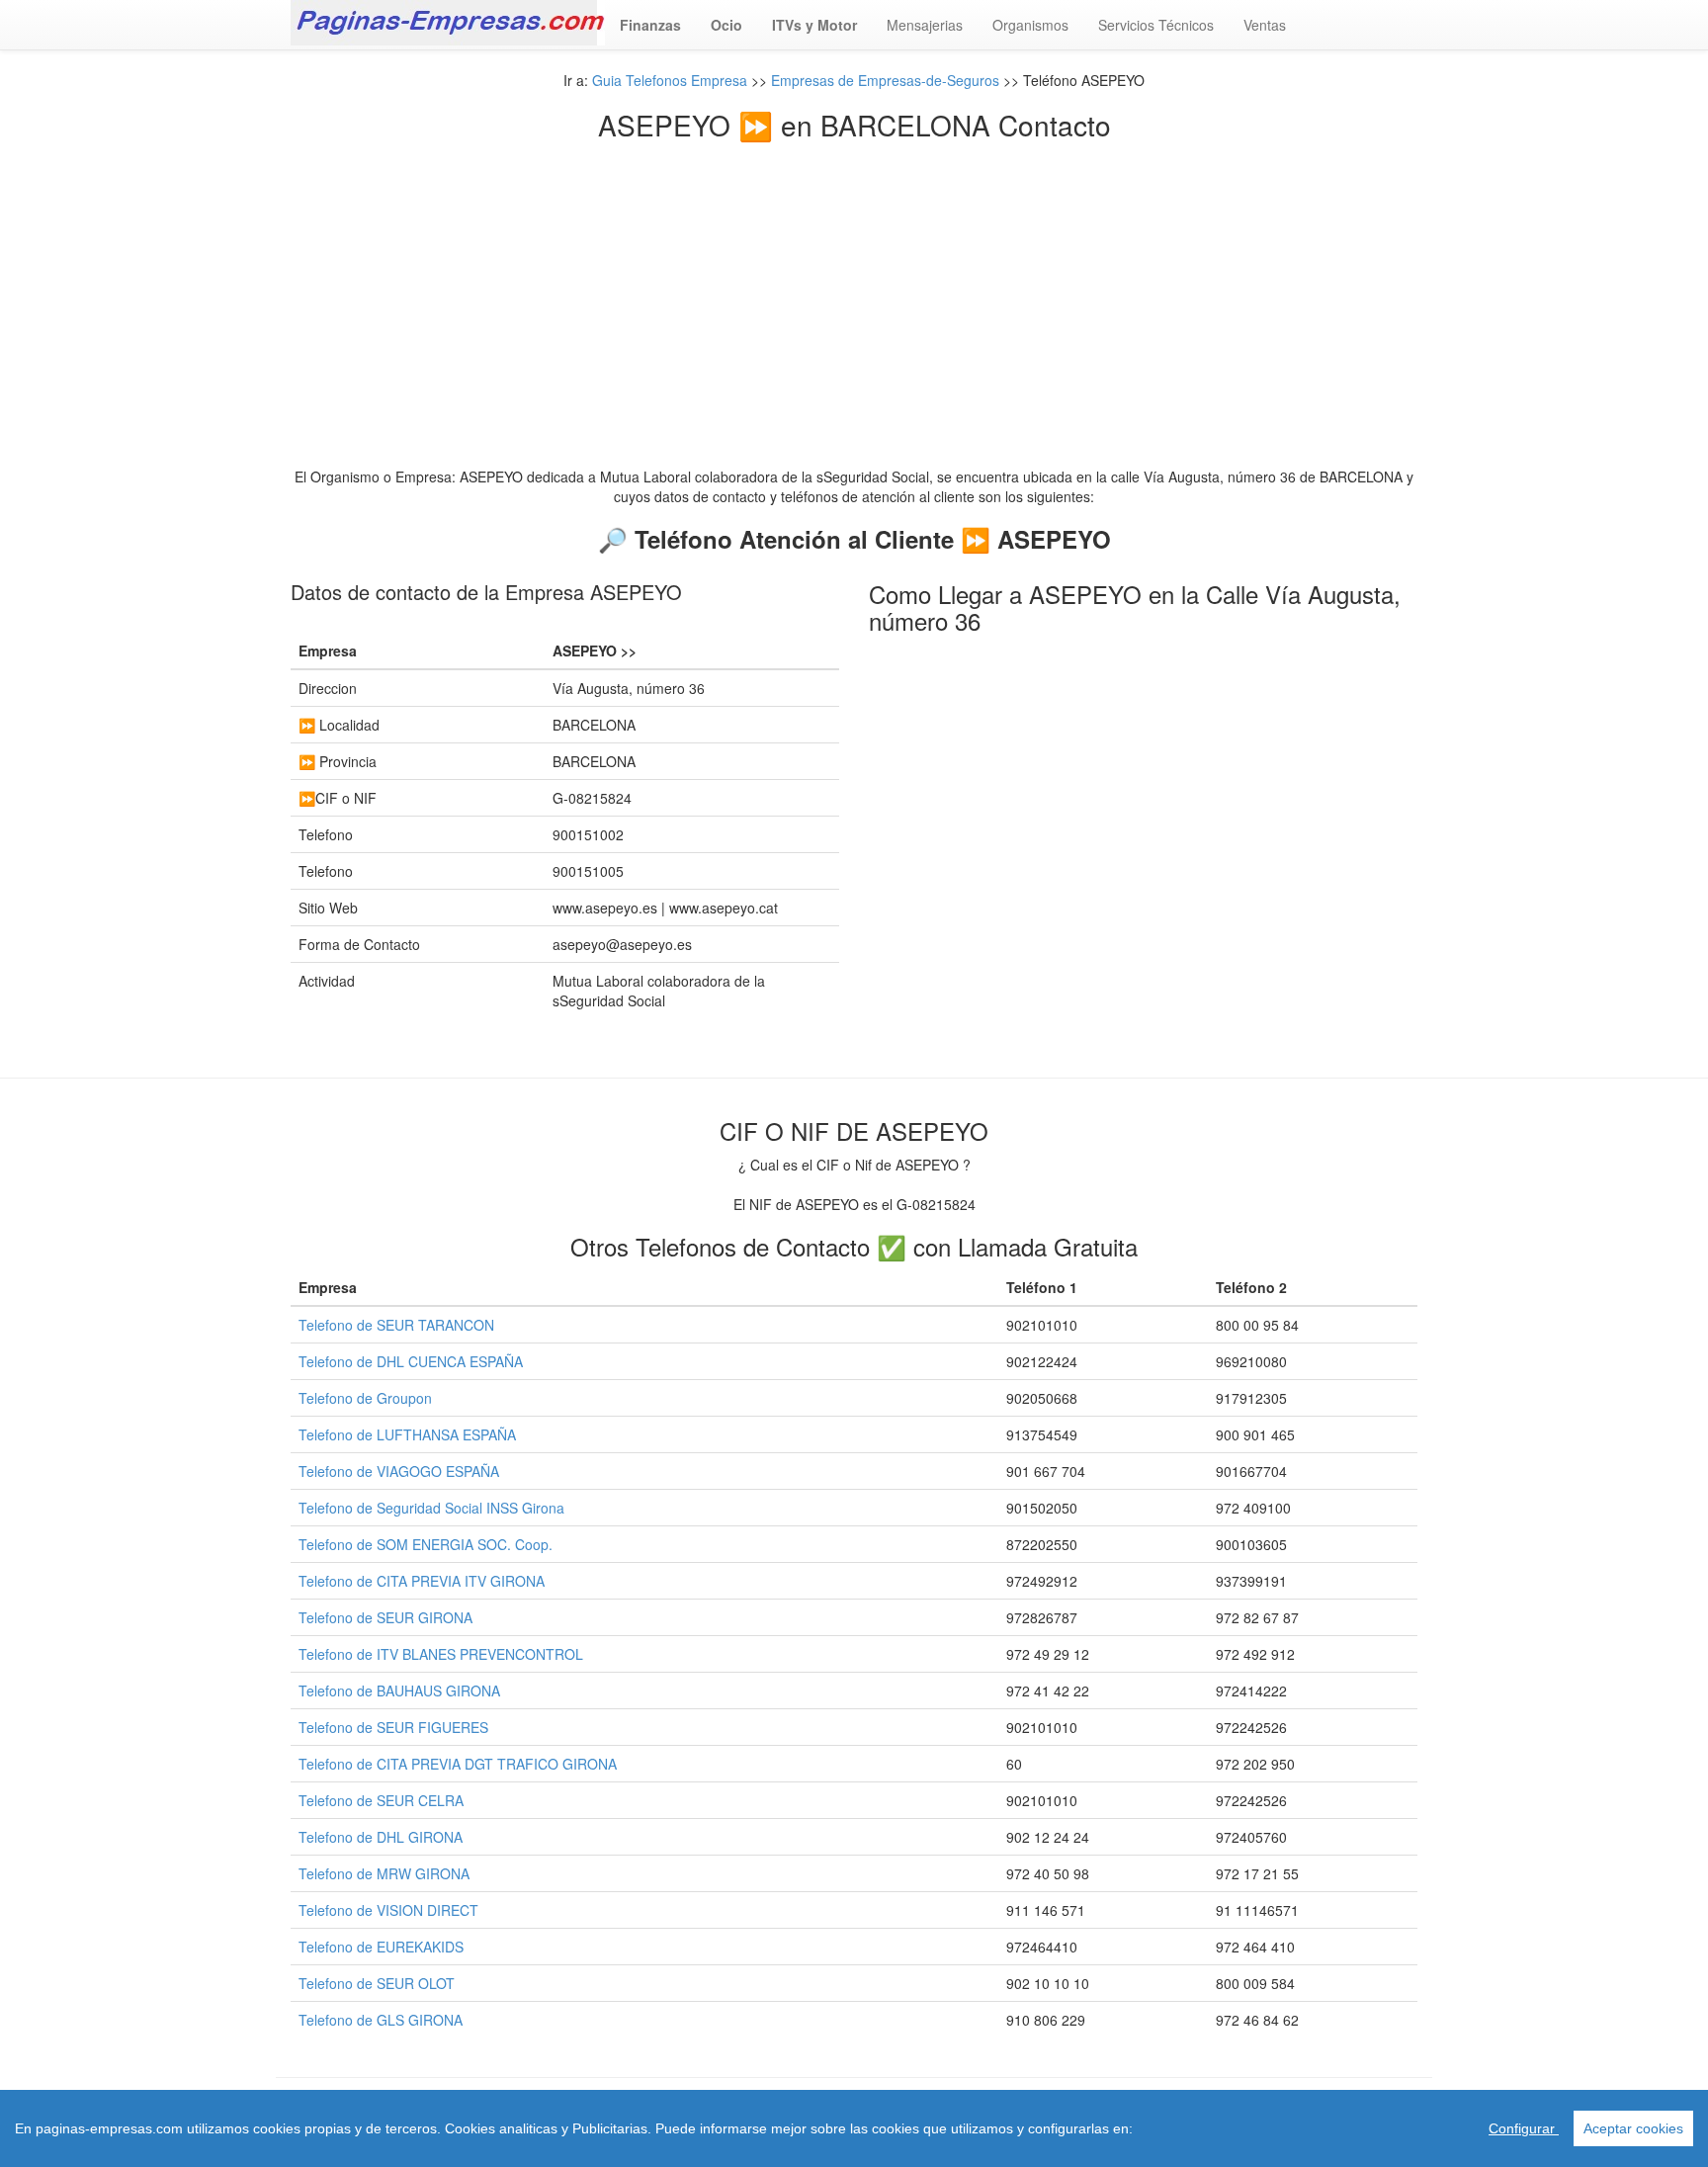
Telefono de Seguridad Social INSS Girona (431, 1508)
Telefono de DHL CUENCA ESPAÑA (411, 1361)
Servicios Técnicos (1156, 25)
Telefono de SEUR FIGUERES (393, 1727)
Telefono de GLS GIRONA (381, 2020)
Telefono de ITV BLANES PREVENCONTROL (441, 1654)
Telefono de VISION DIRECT (388, 1910)
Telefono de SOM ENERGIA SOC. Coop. (426, 1544)
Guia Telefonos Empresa (670, 80)
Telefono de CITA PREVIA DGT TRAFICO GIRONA (458, 1764)
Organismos (1030, 25)
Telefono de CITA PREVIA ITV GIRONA (422, 1581)
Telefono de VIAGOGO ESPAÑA (399, 1471)
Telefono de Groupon (365, 1398)
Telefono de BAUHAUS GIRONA (399, 1690)
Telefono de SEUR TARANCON (396, 1325)
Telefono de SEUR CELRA (381, 1800)
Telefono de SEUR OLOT (377, 1983)
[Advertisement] (854, 289)
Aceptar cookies (1633, 2128)
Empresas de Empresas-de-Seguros (885, 80)
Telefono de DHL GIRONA (381, 1837)
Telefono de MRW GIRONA (384, 1873)
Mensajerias (925, 25)
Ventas (1265, 25)
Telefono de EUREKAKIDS (381, 1947)
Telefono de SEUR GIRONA (385, 1617)
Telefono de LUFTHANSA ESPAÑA (407, 1434)
